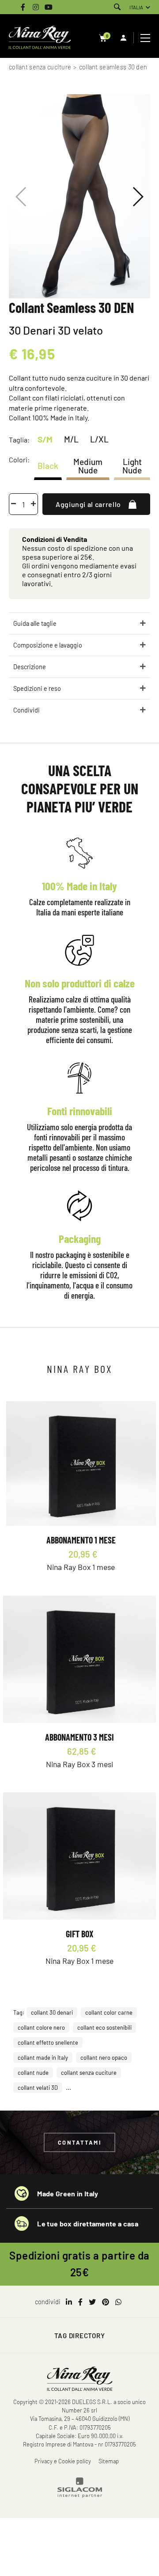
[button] (138, 197)
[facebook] (80, 2302)
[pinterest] (106, 2302)
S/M (45, 439)
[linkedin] (69, 2302)
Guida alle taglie (35, 623)
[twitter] (92, 2302)
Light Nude (132, 465)
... (68, 2087)
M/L (71, 439)
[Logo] (40, 38)
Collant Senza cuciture (40, 67)
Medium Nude (88, 465)
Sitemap (109, 2461)
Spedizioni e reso (37, 688)
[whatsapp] (118, 2302)
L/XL (99, 439)
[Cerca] (117, 7)
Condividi (26, 710)
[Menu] (146, 38)
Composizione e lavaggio (48, 645)
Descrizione (30, 667)
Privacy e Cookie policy (63, 2461)
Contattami (80, 2142)
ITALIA (136, 7)
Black (48, 466)
